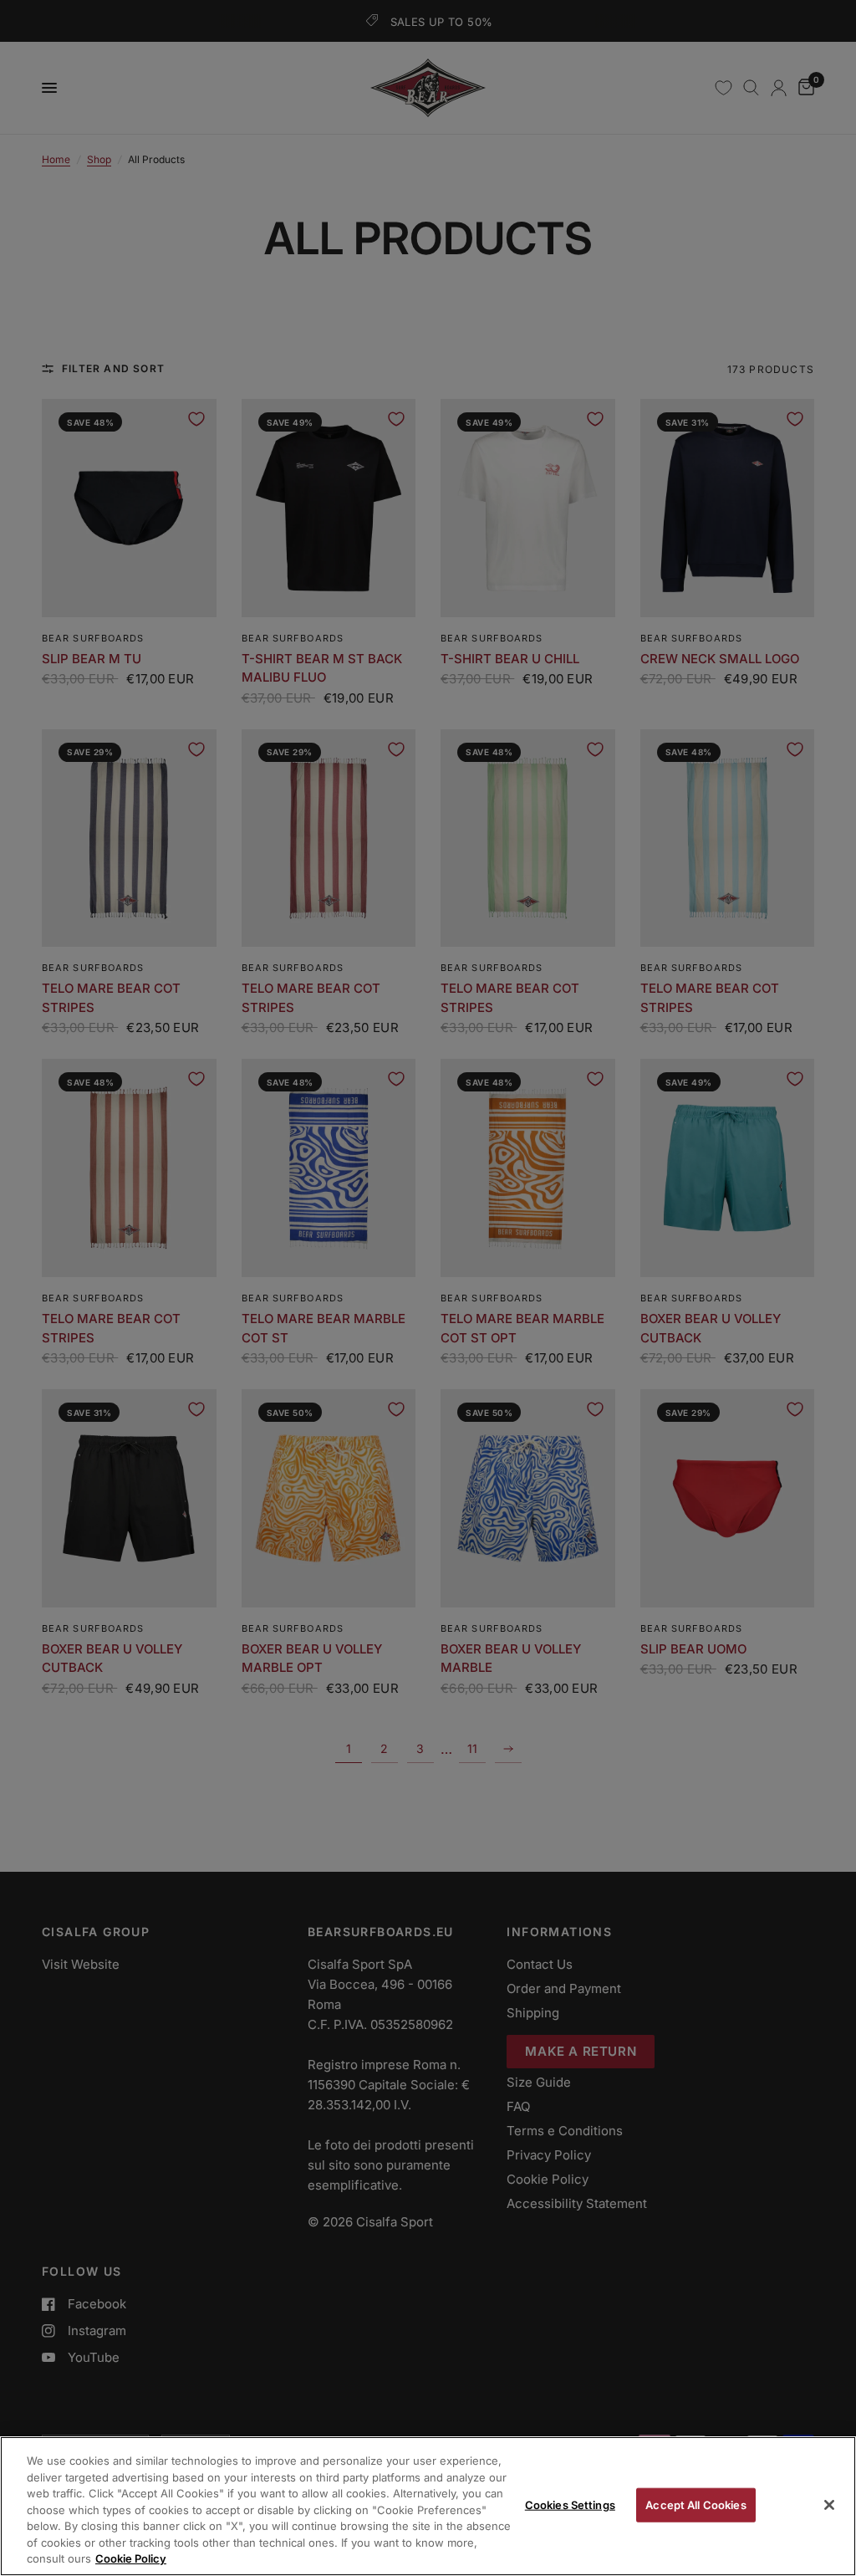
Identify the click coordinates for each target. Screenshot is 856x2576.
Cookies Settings (570, 2504)
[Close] (829, 2505)
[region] (428, 2506)
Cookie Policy (131, 2558)
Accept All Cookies (695, 2504)
